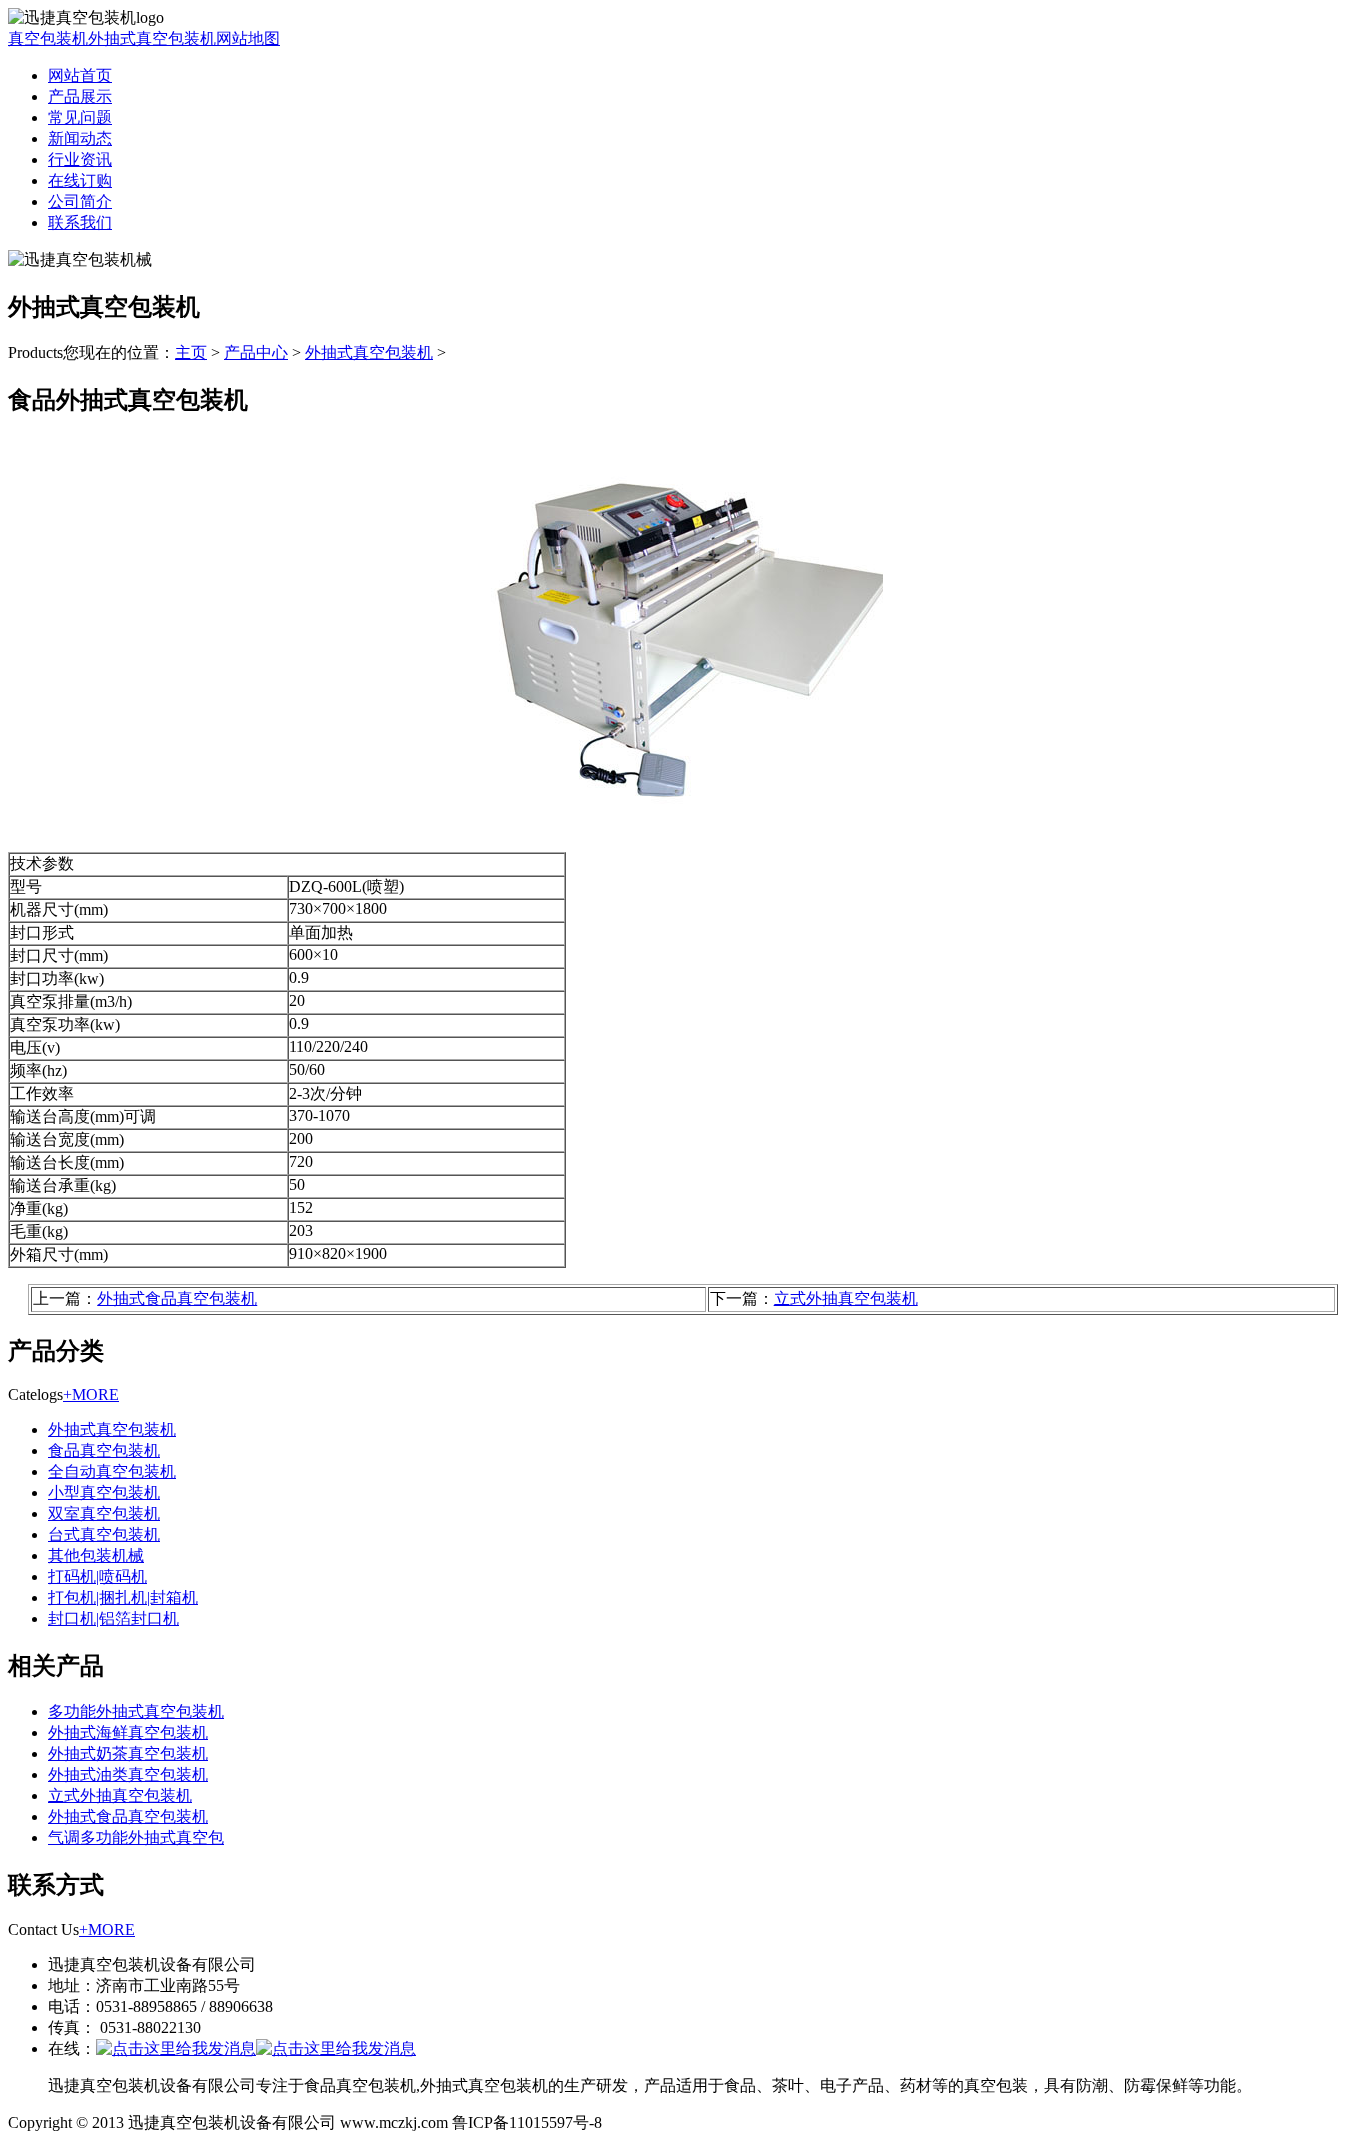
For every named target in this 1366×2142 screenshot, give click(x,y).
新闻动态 (80, 138)
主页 (191, 352)
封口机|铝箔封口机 (113, 1618)
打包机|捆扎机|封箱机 (123, 1597)
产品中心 (256, 352)
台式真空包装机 (104, 1534)
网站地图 (248, 38)
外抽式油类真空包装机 (128, 1774)
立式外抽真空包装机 (846, 1298)
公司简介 (80, 201)
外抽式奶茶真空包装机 (128, 1753)
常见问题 (80, 117)
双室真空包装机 (104, 1513)
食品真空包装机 (104, 1450)
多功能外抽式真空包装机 (136, 1711)
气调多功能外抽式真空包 (136, 1837)
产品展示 (80, 96)
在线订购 (80, 180)
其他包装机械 (96, 1555)
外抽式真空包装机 (152, 38)
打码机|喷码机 (97, 1576)
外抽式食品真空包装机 (177, 1298)
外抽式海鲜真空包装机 (128, 1732)
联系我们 (80, 222)
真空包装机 (48, 38)
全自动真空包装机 (112, 1471)
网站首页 (80, 75)
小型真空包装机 (104, 1492)
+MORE (91, 1394)
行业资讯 (80, 159)
